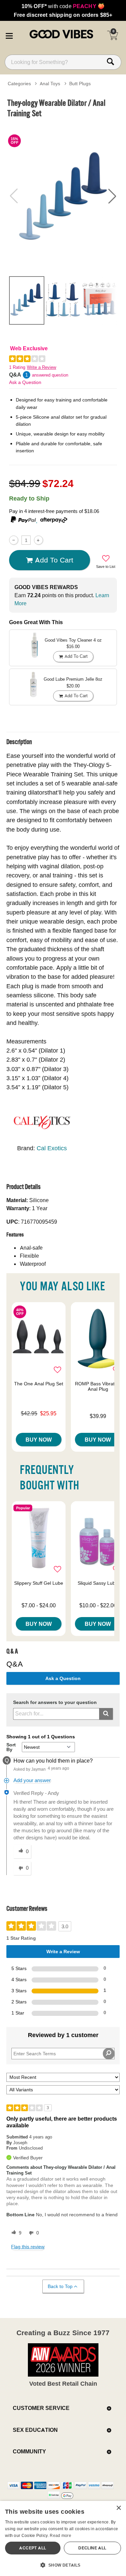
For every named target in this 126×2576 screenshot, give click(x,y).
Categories (19, 84)
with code (63, 6)
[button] (9, 35)
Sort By (11, 1747)
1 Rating (17, 367)
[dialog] (63, 2538)
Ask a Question (25, 382)
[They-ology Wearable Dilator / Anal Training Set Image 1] (63, 196)
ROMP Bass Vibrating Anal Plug (98, 1386)
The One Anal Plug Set (39, 1384)
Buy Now (39, 1440)
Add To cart (54, 560)
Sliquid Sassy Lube (98, 1583)
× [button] (118, 2508)
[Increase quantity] (38, 540)
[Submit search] (106, 1714)
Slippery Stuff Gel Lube (39, 1583)
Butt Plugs (80, 84)
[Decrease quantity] (14, 540)
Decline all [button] (92, 2548)
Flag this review (28, 2247)
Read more (60, 2535)
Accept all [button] (33, 2548)
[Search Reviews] (109, 2054)
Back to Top (60, 2286)
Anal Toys (50, 84)
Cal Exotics (52, 1148)
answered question (50, 375)
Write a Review (41, 367)
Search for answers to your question (55, 1702)
